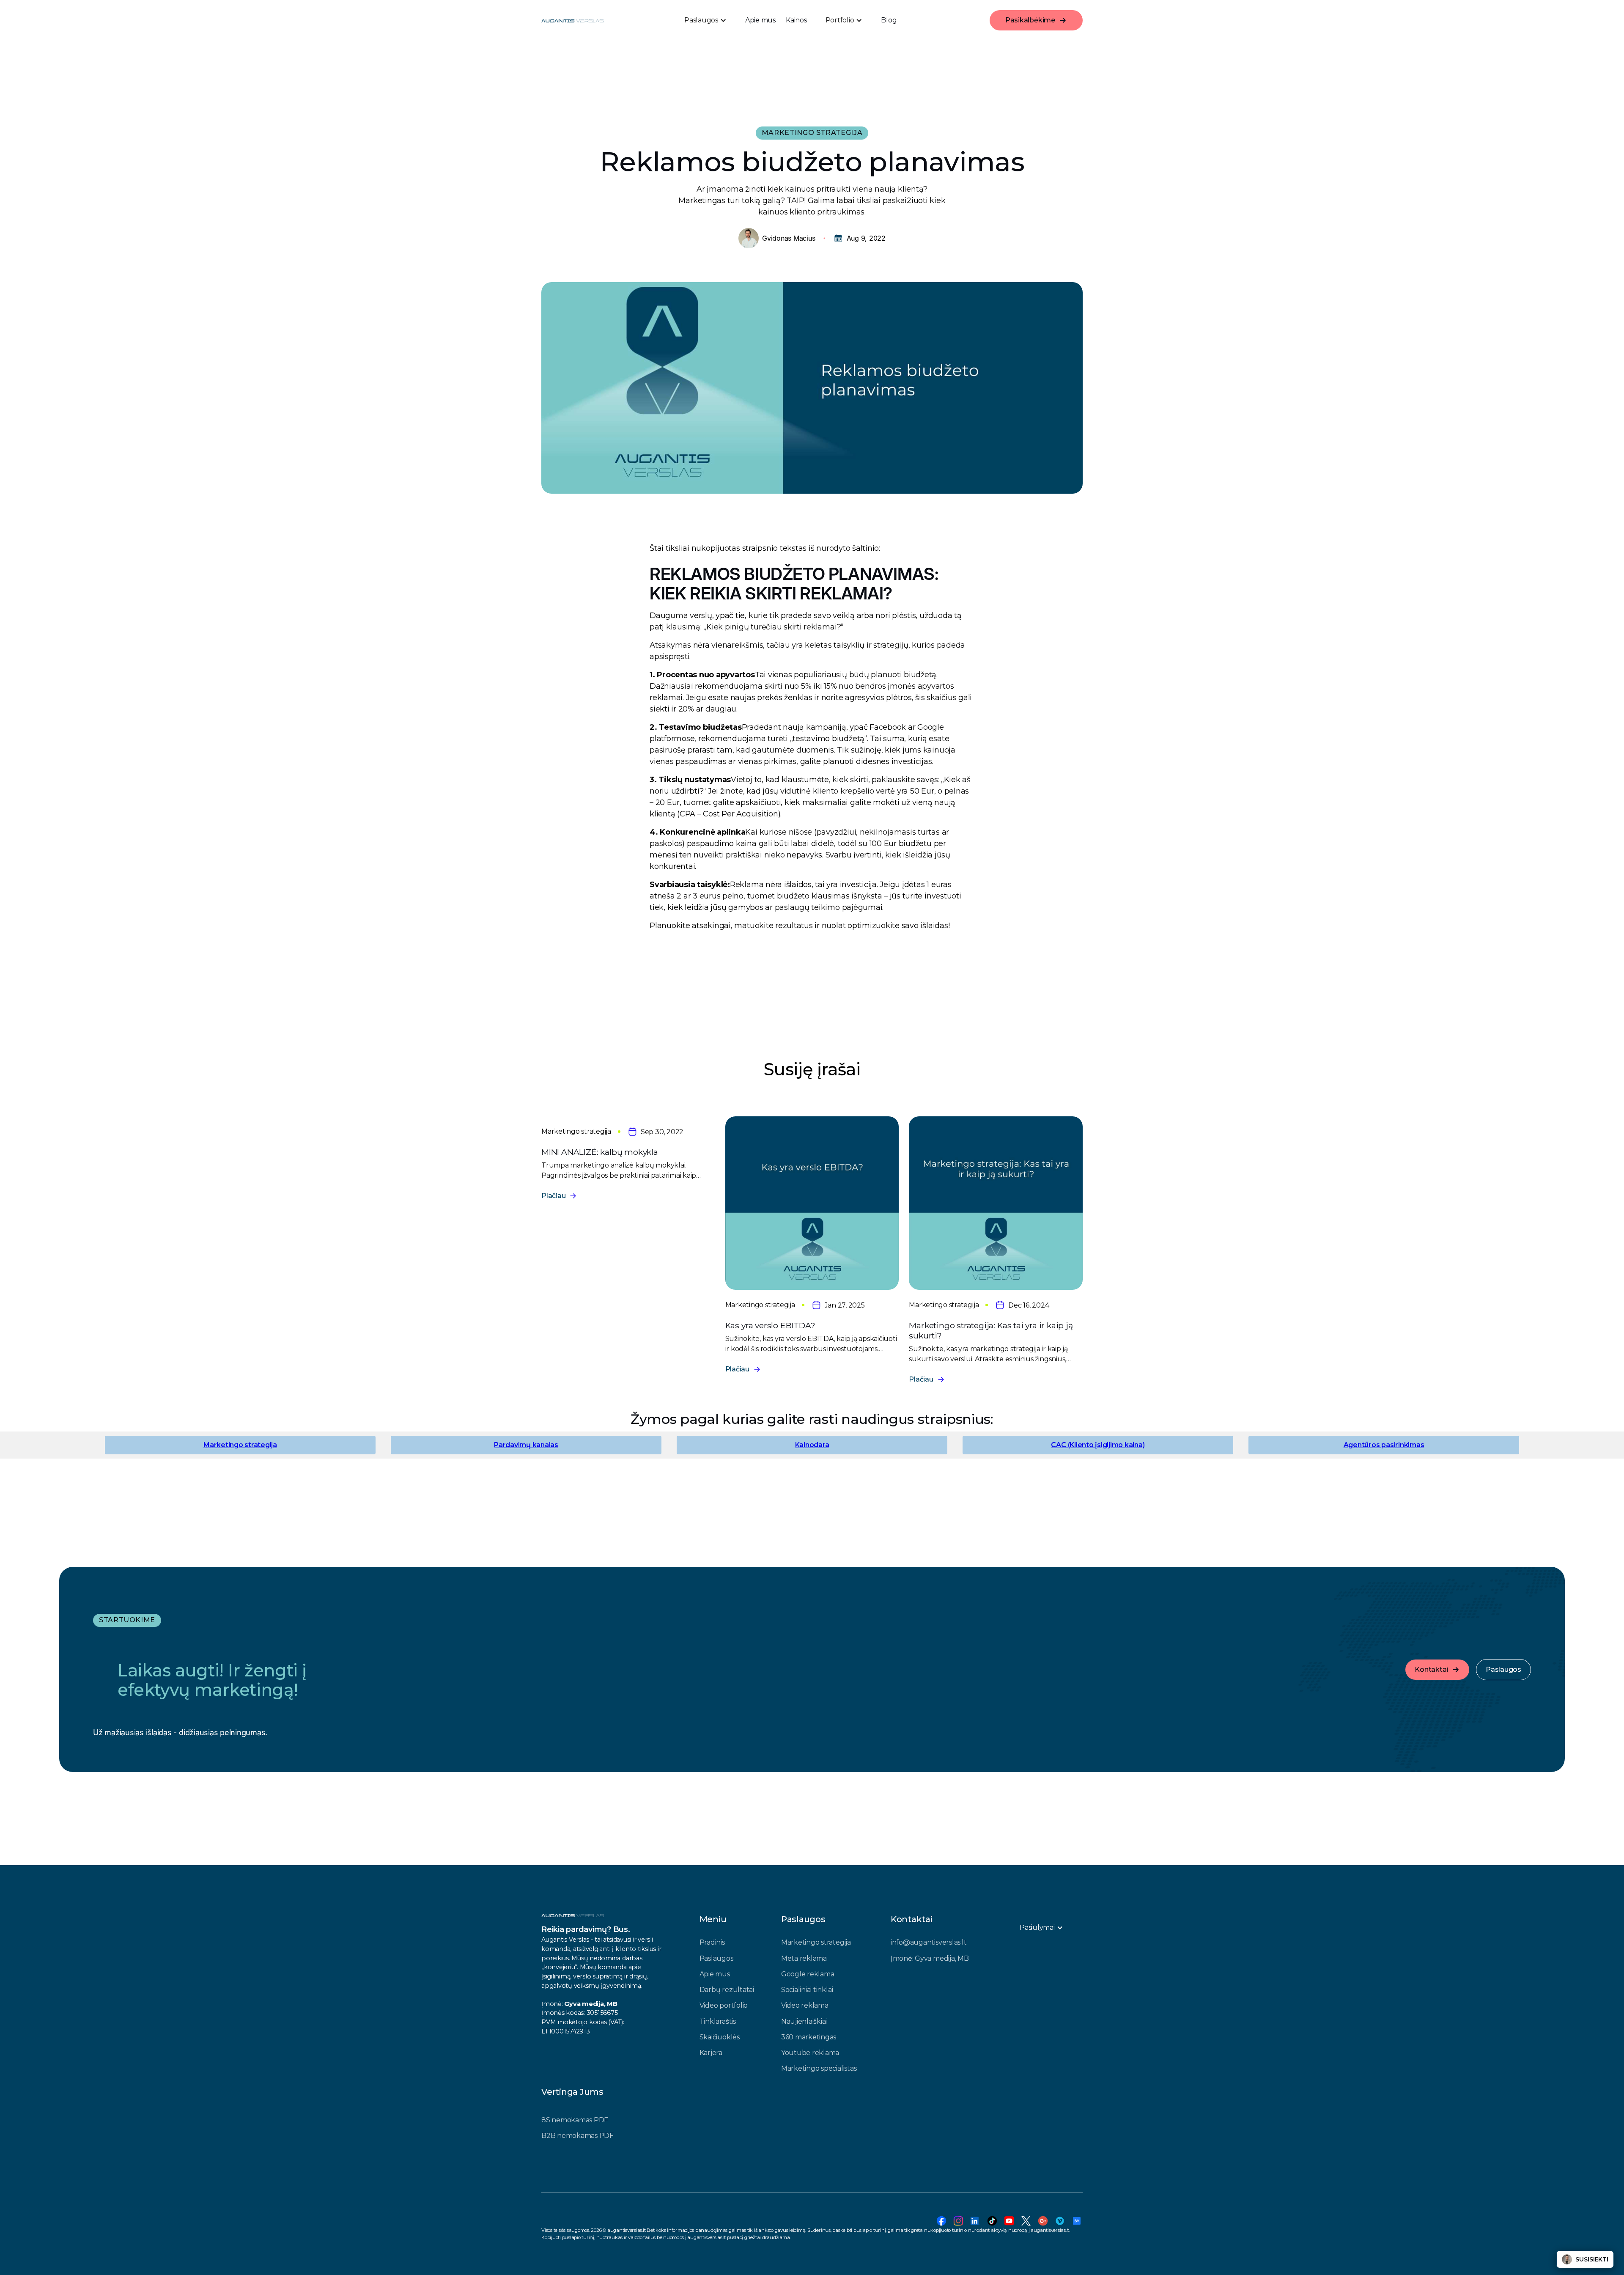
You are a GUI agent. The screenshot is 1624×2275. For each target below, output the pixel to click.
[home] (572, 20)
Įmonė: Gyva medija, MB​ (930, 1958)
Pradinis (712, 1942)
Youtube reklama (810, 2053)
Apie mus (760, 20)
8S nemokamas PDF (575, 2120)
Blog (889, 20)
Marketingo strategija (240, 1445)
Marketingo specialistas (819, 2068)
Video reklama (805, 2005)
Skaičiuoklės (720, 2037)
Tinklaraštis (718, 2021)
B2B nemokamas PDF (577, 2136)
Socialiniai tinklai (807, 1990)
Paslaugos (716, 1958)
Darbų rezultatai (727, 1990)
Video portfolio (724, 2005)
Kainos (796, 20)
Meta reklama (804, 1958)
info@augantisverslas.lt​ (929, 1942)
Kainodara (812, 1445)
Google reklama (808, 1974)
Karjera (711, 2053)
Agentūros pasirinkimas (1384, 1445)
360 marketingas (809, 2037)
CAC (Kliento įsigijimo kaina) (1098, 1445)
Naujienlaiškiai (804, 2021)
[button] (705, 20)
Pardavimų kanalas (526, 1445)
